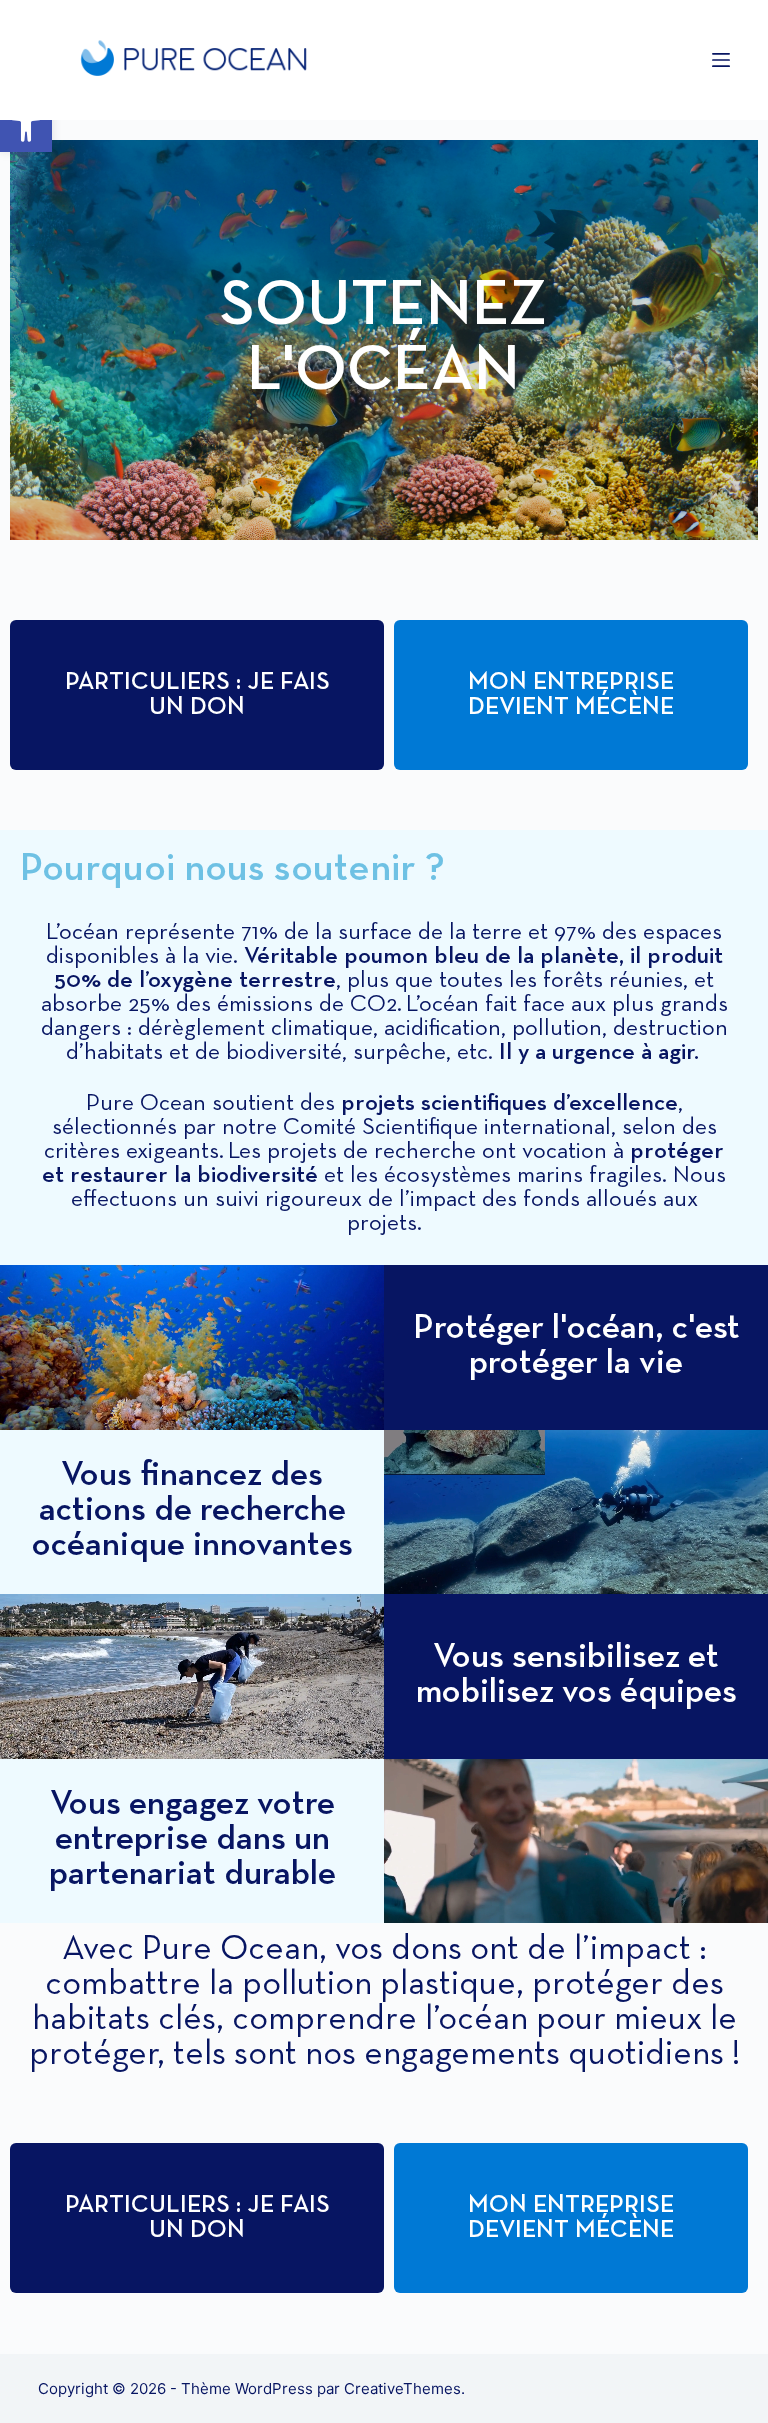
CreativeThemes (402, 2388)
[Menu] (721, 60)
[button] (26, 126)
